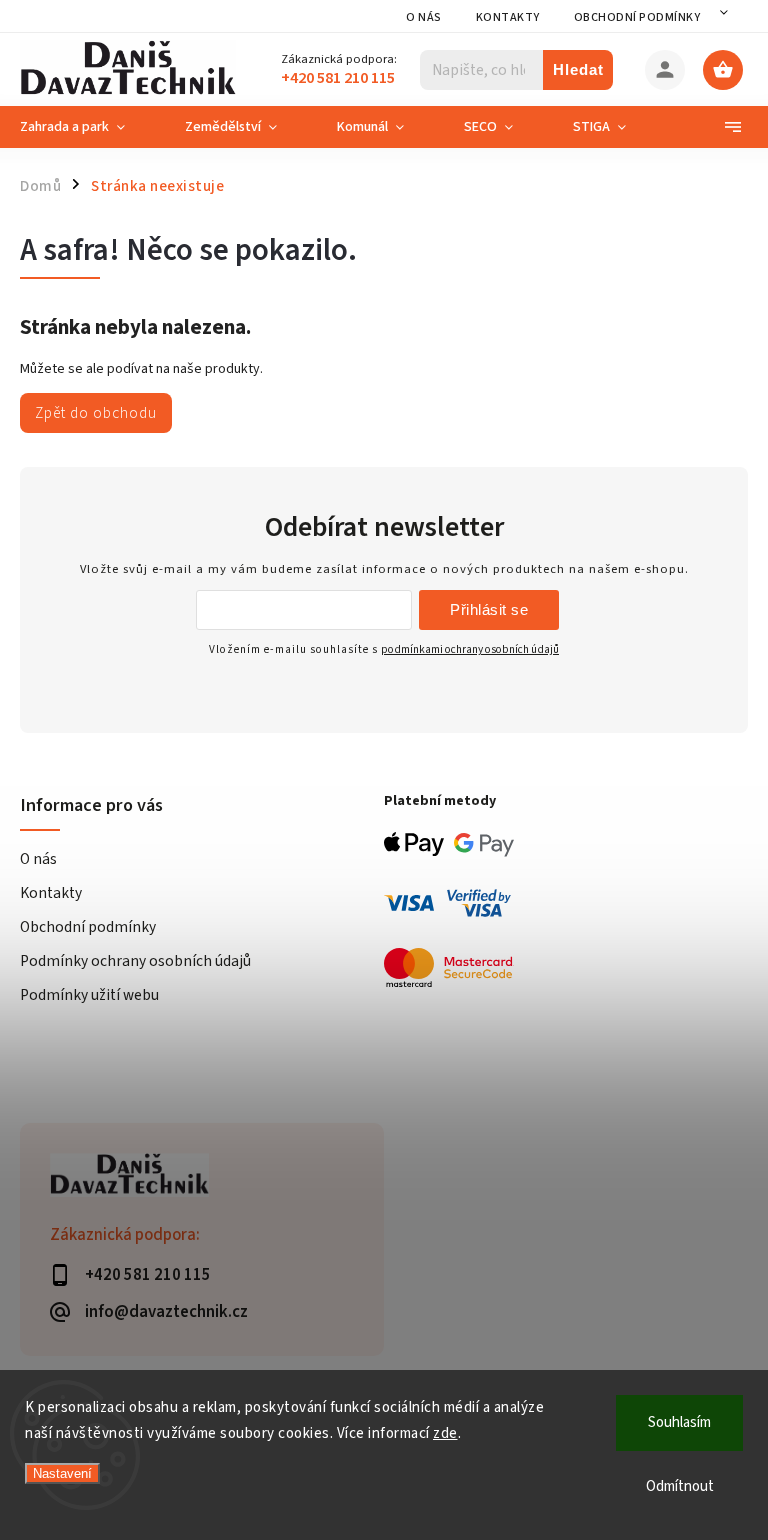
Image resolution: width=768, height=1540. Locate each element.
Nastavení (62, 1473)
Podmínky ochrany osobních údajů (135, 961)
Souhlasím (679, 1422)
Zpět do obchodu (96, 413)
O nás (424, 17)
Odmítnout (680, 1486)
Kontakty (508, 17)
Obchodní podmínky (637, 17)
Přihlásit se (489, 609)
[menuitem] (87, 127)
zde (445, 1433)
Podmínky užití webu (89, 995)
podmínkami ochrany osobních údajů (470, 649)
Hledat (578, 69)
